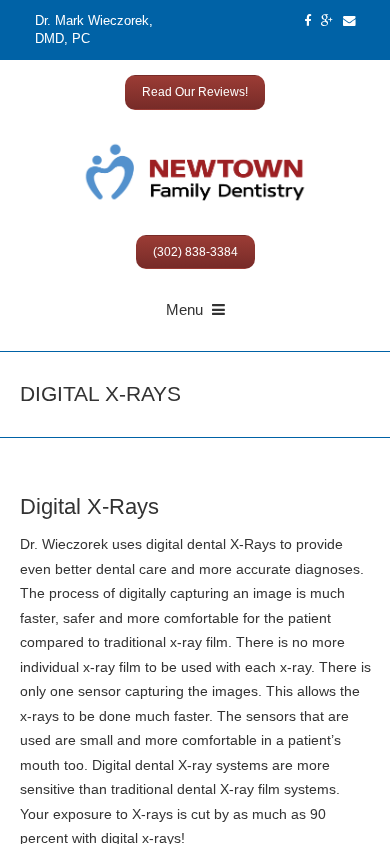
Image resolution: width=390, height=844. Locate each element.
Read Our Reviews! (195, 92)
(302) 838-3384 (195, 252)
